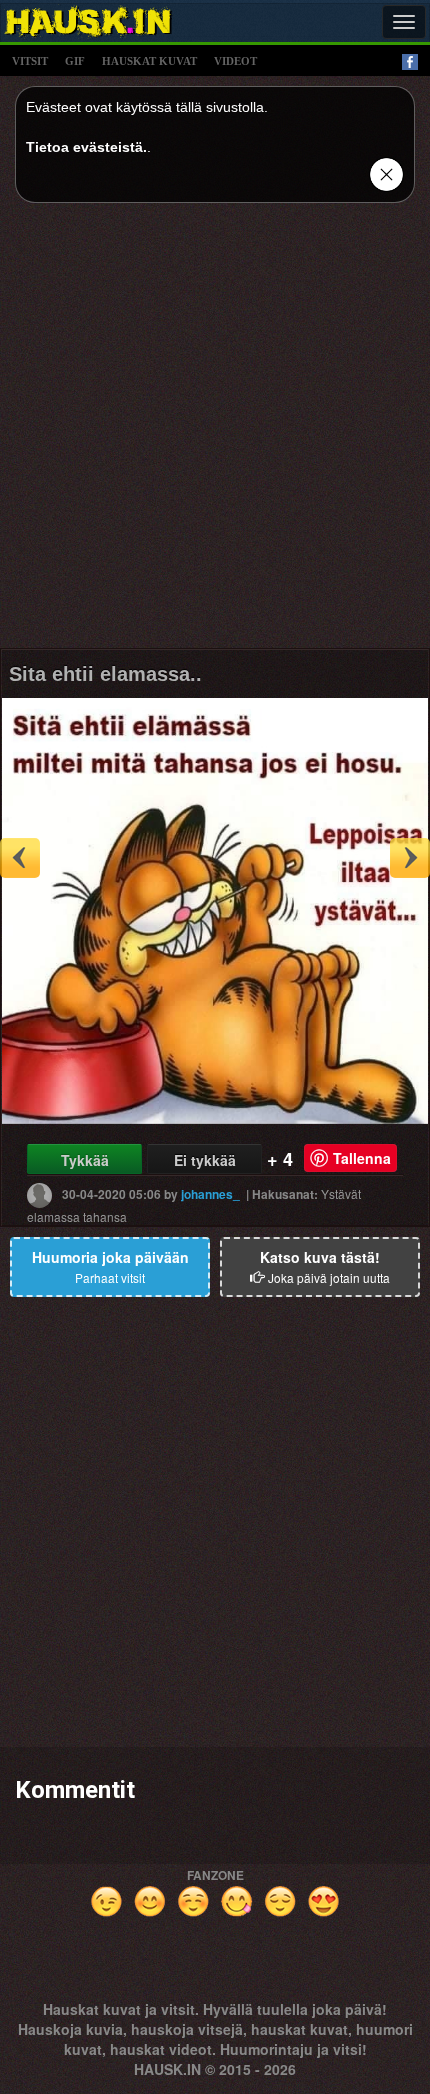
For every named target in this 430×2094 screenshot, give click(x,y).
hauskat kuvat (149, 61)
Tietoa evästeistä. (86, 147)
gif (75, 61)
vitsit (30, 61)
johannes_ (210, 1194)
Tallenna (362, 1158)
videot (235, 61)
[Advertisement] (215, 433)
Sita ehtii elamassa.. (105, 674)
